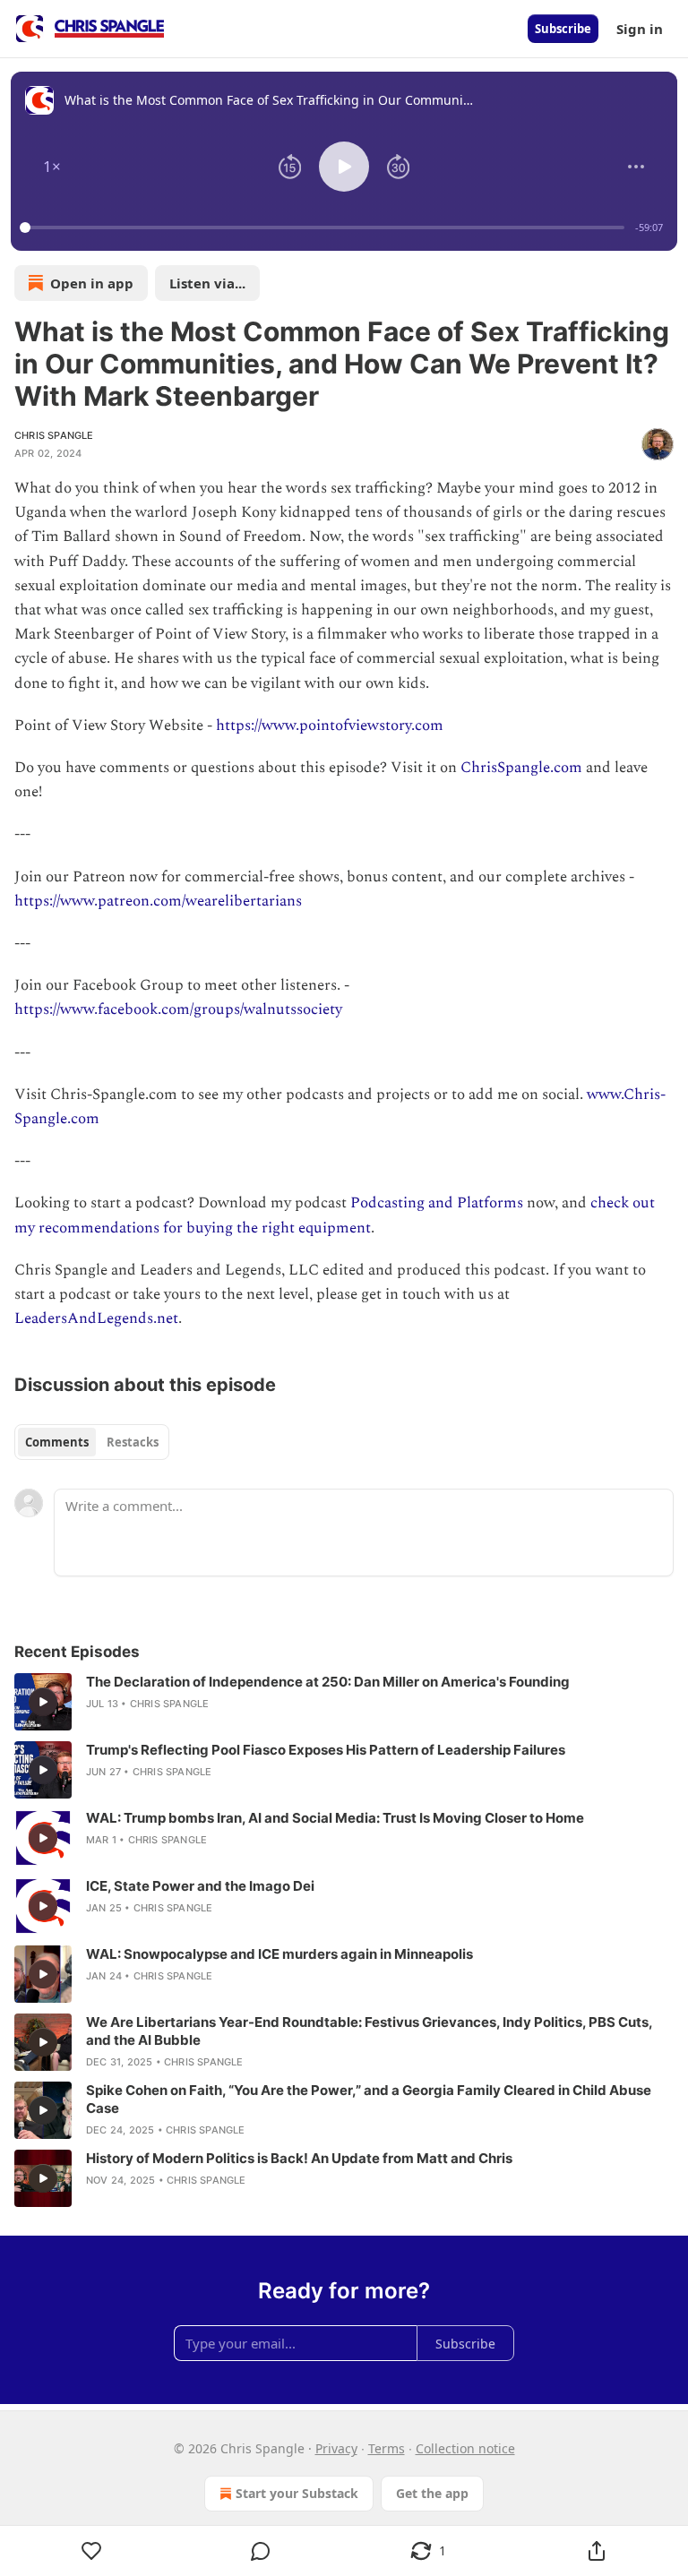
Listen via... (207, 283)
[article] (344, 1702)
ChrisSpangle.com (521, 768)
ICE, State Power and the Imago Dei (200, 1886)
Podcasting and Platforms (437, 1203)
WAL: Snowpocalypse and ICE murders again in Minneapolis (279, 1954)
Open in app (92, 283)
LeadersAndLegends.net (96, 1318)
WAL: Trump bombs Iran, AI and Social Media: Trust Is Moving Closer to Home (335, 1818)
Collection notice (465, 2448)
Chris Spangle (54, 435)
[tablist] (92, 1442)
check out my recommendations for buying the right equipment (335, 1215)
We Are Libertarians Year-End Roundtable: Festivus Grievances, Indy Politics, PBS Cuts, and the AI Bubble (369, 2031)
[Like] (92, 2551)
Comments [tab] (57, 1442)
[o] (43, 1702)
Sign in (640, 29)
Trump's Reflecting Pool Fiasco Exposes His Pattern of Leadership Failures (326, 1750)
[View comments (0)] (261, 2551)
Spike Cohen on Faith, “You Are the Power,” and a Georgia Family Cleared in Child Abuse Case (369, 2099)
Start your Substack (297, 2493)
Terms (387, 2448)
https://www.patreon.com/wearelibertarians (158, 901)
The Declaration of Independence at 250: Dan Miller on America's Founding (328, 1682)
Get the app (432, 2493)
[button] (52, 167)
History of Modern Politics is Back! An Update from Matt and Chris (299, 2158)
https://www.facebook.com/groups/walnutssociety (178, 1009)
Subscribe (563, 29)
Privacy (336, 2448)
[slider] (325, 228)
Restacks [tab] (133, 1442)
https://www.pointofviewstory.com (330, 726)
